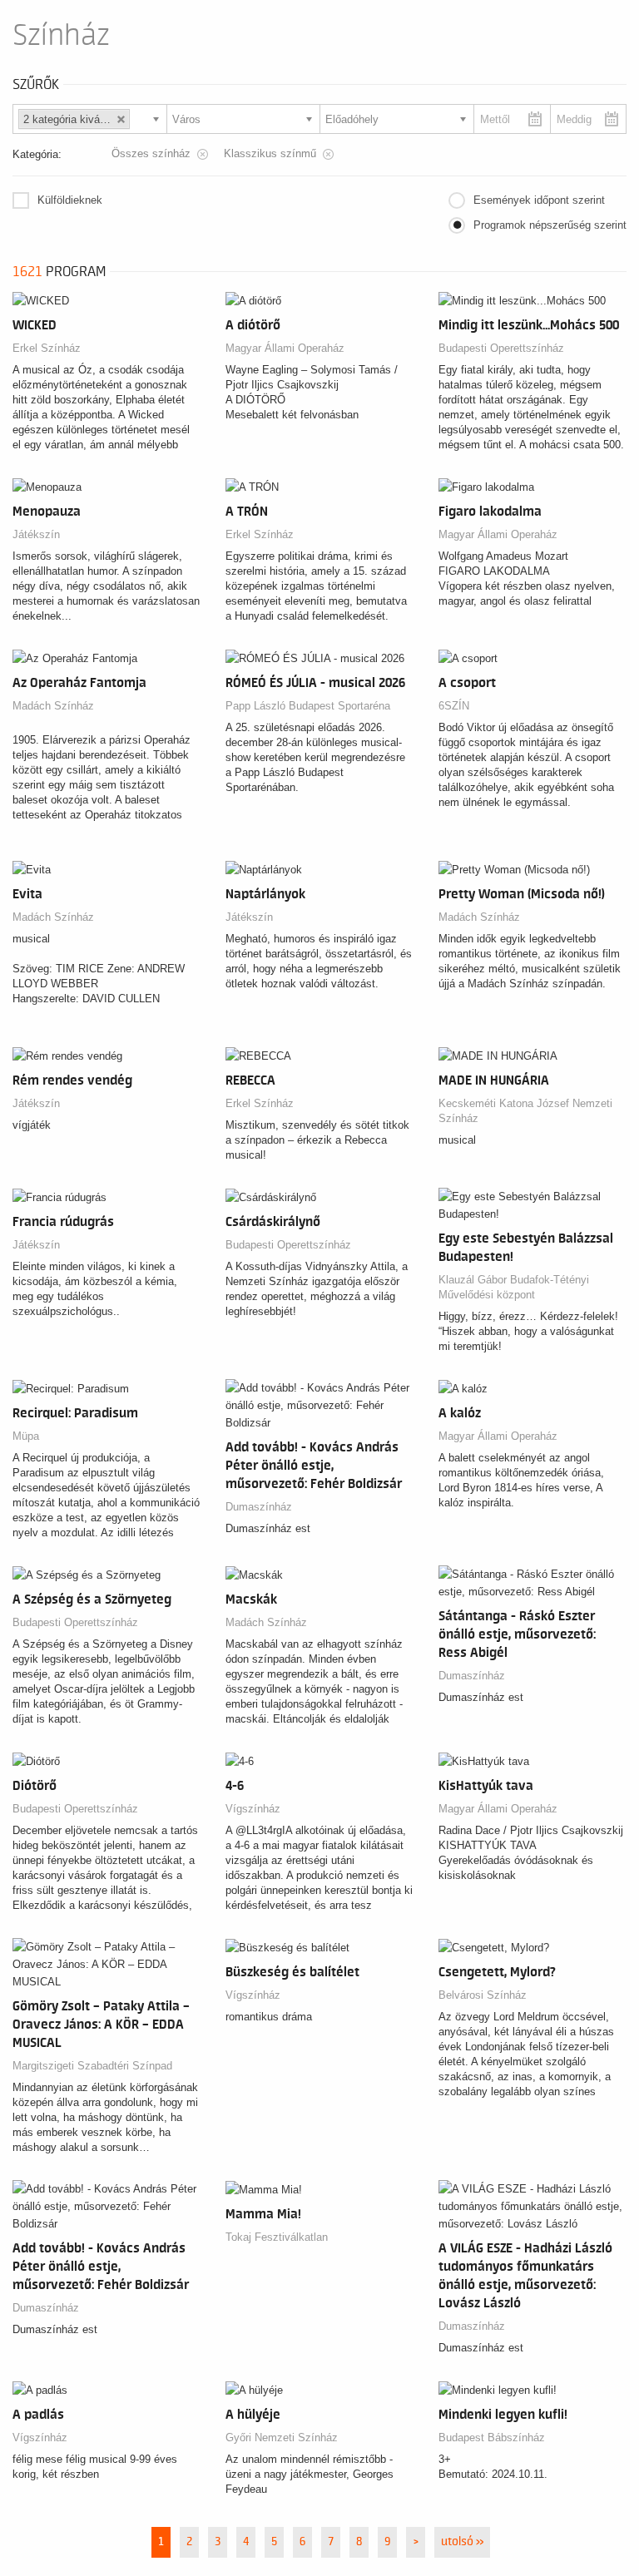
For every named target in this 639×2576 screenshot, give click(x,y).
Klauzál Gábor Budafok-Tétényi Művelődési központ (514, 1287)
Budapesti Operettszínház (501, 348)
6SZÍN (454, 706)
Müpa (26, 1436)
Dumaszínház (259, 1507)
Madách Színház (53, 706)
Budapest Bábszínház (492, 2438)
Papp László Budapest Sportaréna (308, 706)
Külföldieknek (70, 200)
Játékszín (36, 534)
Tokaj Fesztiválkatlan (277, 2237)
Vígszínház (253, 1809)
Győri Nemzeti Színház (282, 2438)
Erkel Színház (47, 348)
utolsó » (462, 2542)
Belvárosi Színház (483, 1995)
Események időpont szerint (539, 200)
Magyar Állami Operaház (285, 348)
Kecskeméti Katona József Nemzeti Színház (525, 1111)
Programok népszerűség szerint (550, 225)
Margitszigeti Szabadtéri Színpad (92, 2066)
